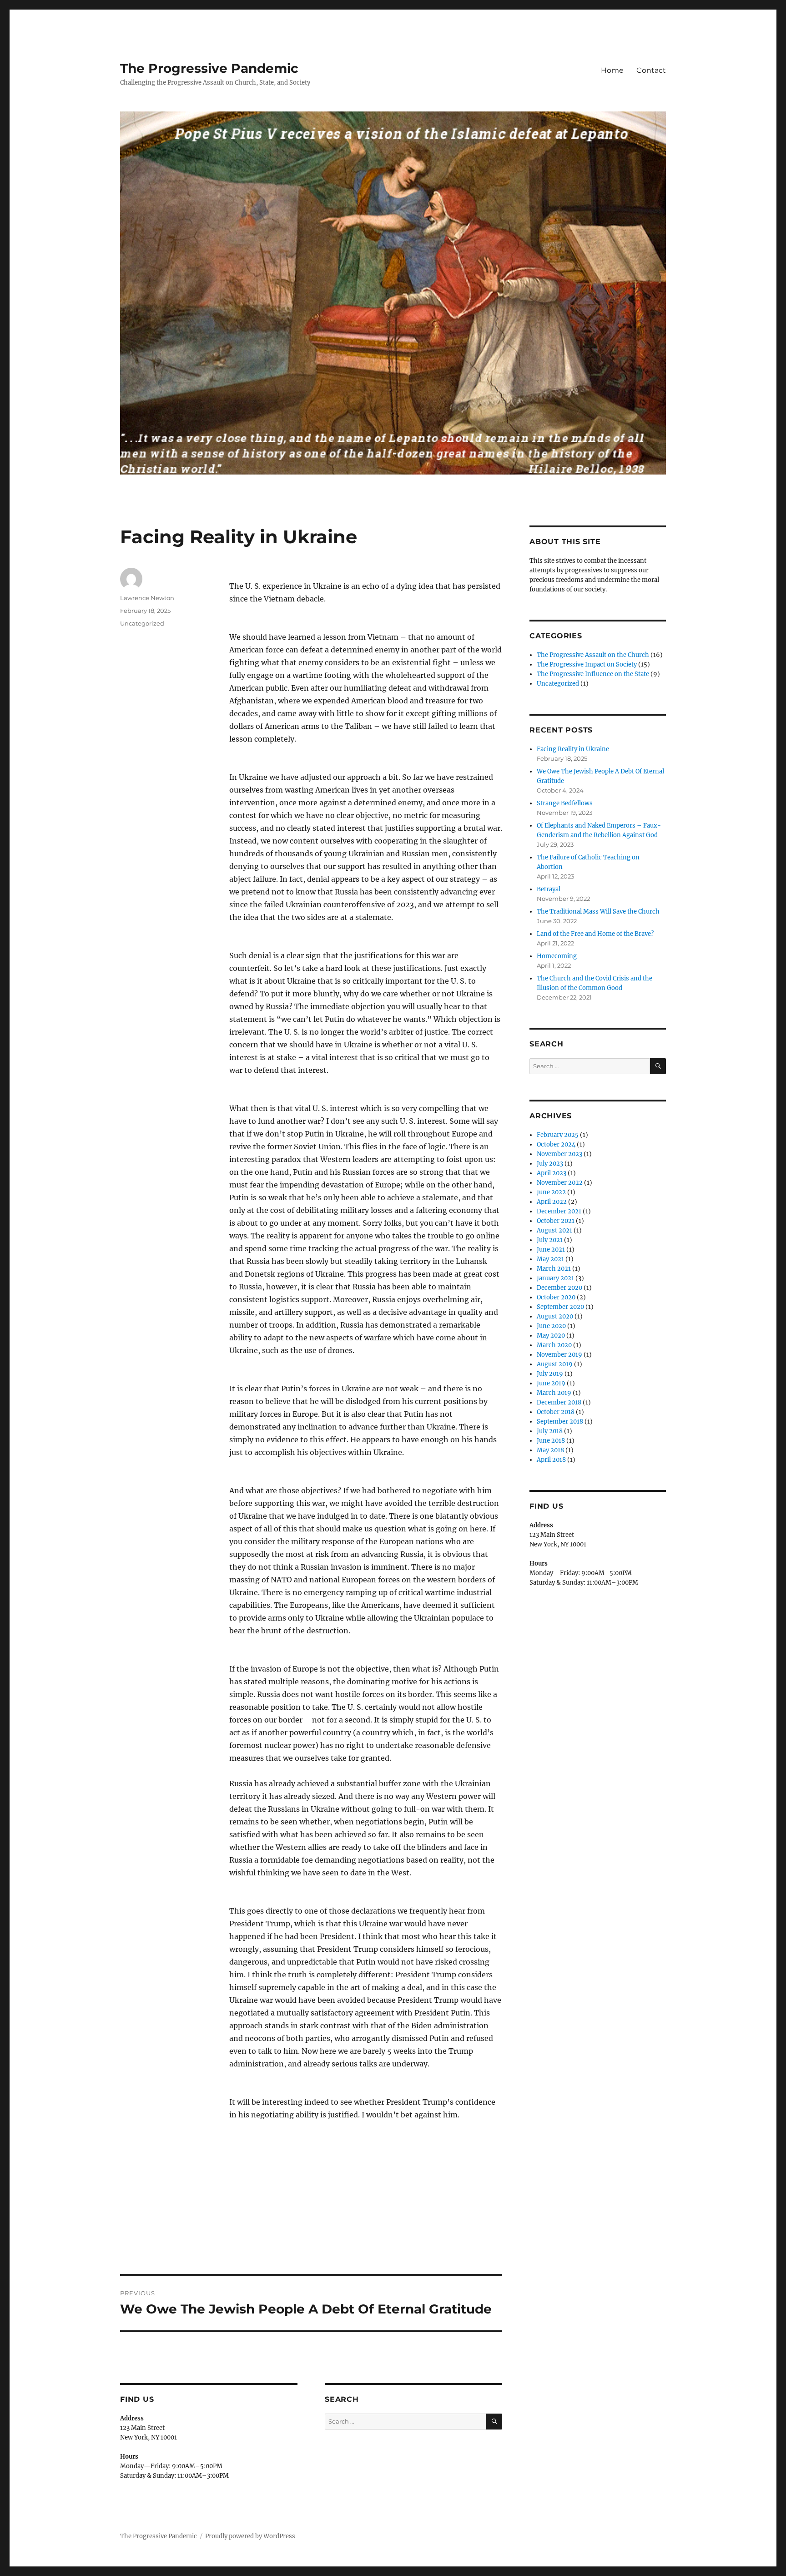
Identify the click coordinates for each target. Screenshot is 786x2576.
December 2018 (559, 1402)
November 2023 (559, 1154)
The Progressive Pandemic (209, 68)
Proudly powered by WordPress (250, 2536)
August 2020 (555, 1316)
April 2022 (552, 1202)
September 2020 (560, 1307)
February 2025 (558, 1135)
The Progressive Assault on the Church (593, 655)
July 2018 (550, 1431)
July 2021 (550, 1240)
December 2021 (559, 1211)
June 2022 (551, 1192)
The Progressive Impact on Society (587, 664)
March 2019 (554, 1393)
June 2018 (551, 1441)
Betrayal (549, 889)
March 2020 (554, 1345)
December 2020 (559, 1288)
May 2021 (550, 1259)
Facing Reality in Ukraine (573, 749)
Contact (651, 70)
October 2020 (556, 1297)
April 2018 (551, 1460)
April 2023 (552, 1173)
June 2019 (551, 1383)
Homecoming (557, 956)
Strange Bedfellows (565, 803)
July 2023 (550, 1164)
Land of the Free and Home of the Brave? (595, 934)
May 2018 (550, 1450)
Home (612, 70)
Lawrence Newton (147, 598)
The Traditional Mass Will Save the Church (598, 912)
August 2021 (554, 1230)
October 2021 (556, 1221)
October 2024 (556, 1144)
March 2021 (554, 1269)
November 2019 (559, 1355)
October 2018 (556, 1412)
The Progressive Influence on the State (593, 674)
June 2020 (551, 1326)
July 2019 (550, 1374)
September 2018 (560, 1422)
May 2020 (551, 1336)
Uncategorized (142, 623)
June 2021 (551, 1250)
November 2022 (560, 1183)
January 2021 (555, 1278)
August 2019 (555, 1364)
